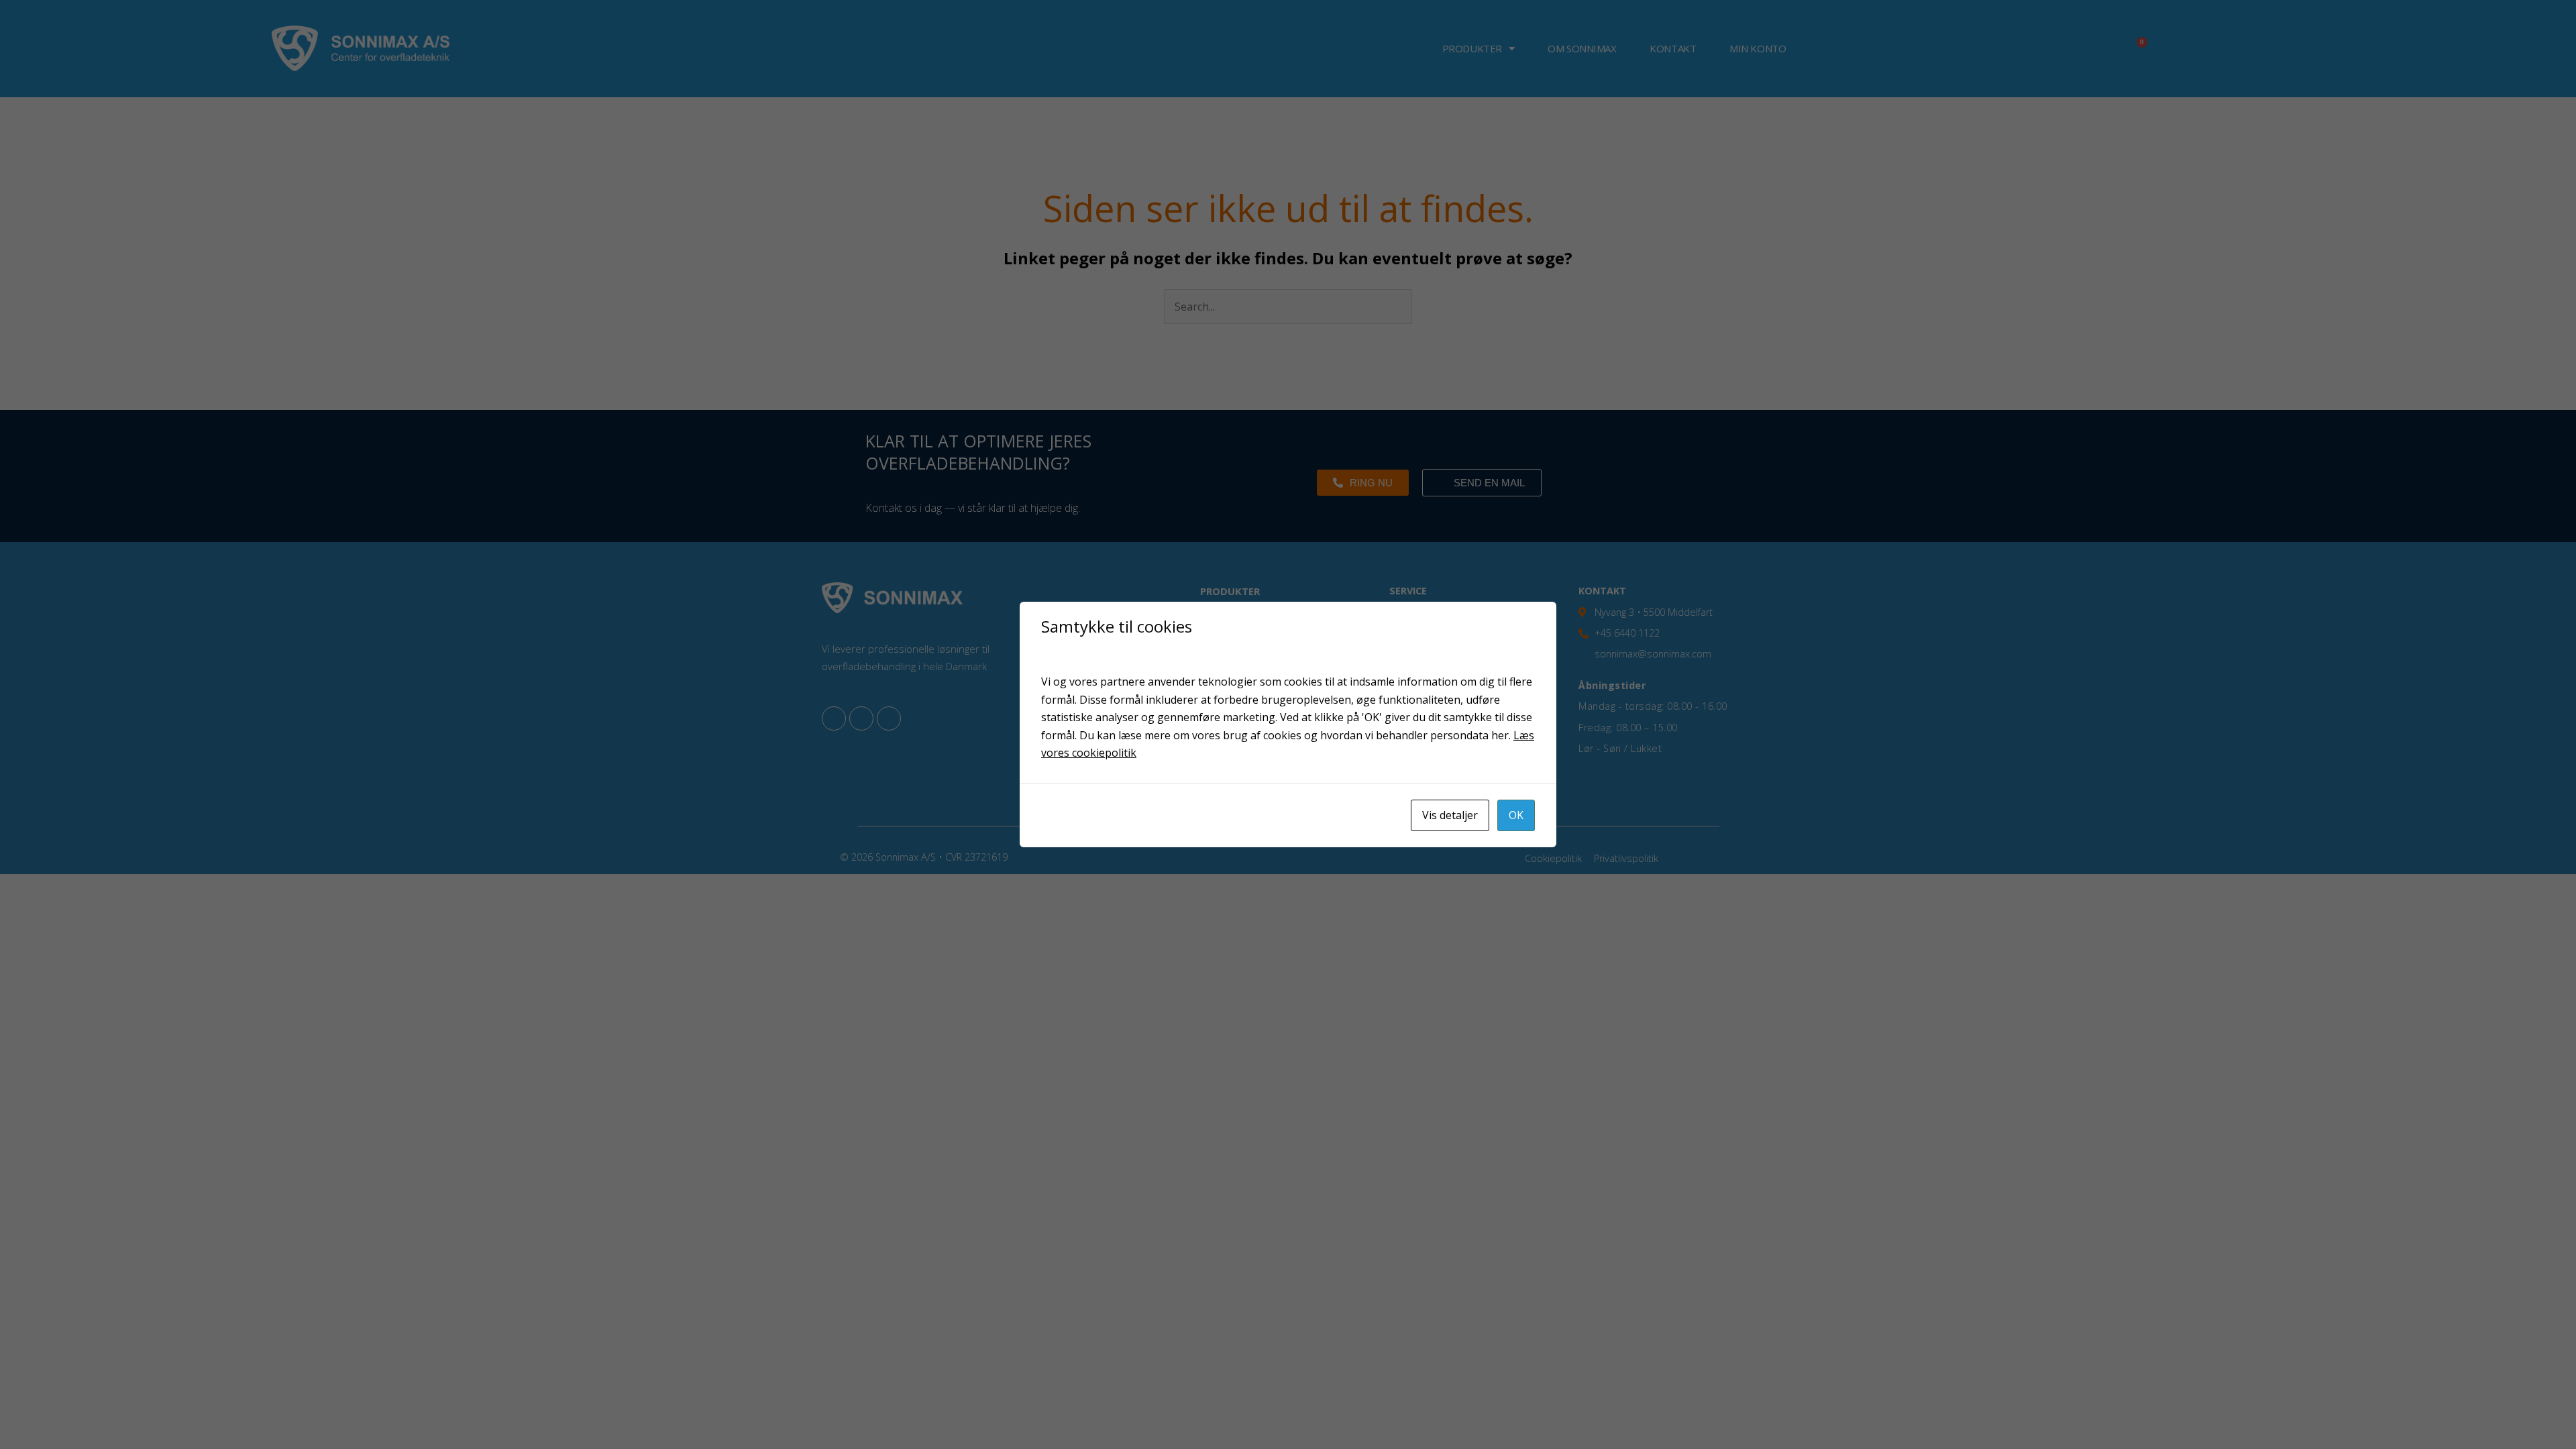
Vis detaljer (1450, 815)
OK (1516, 815)
